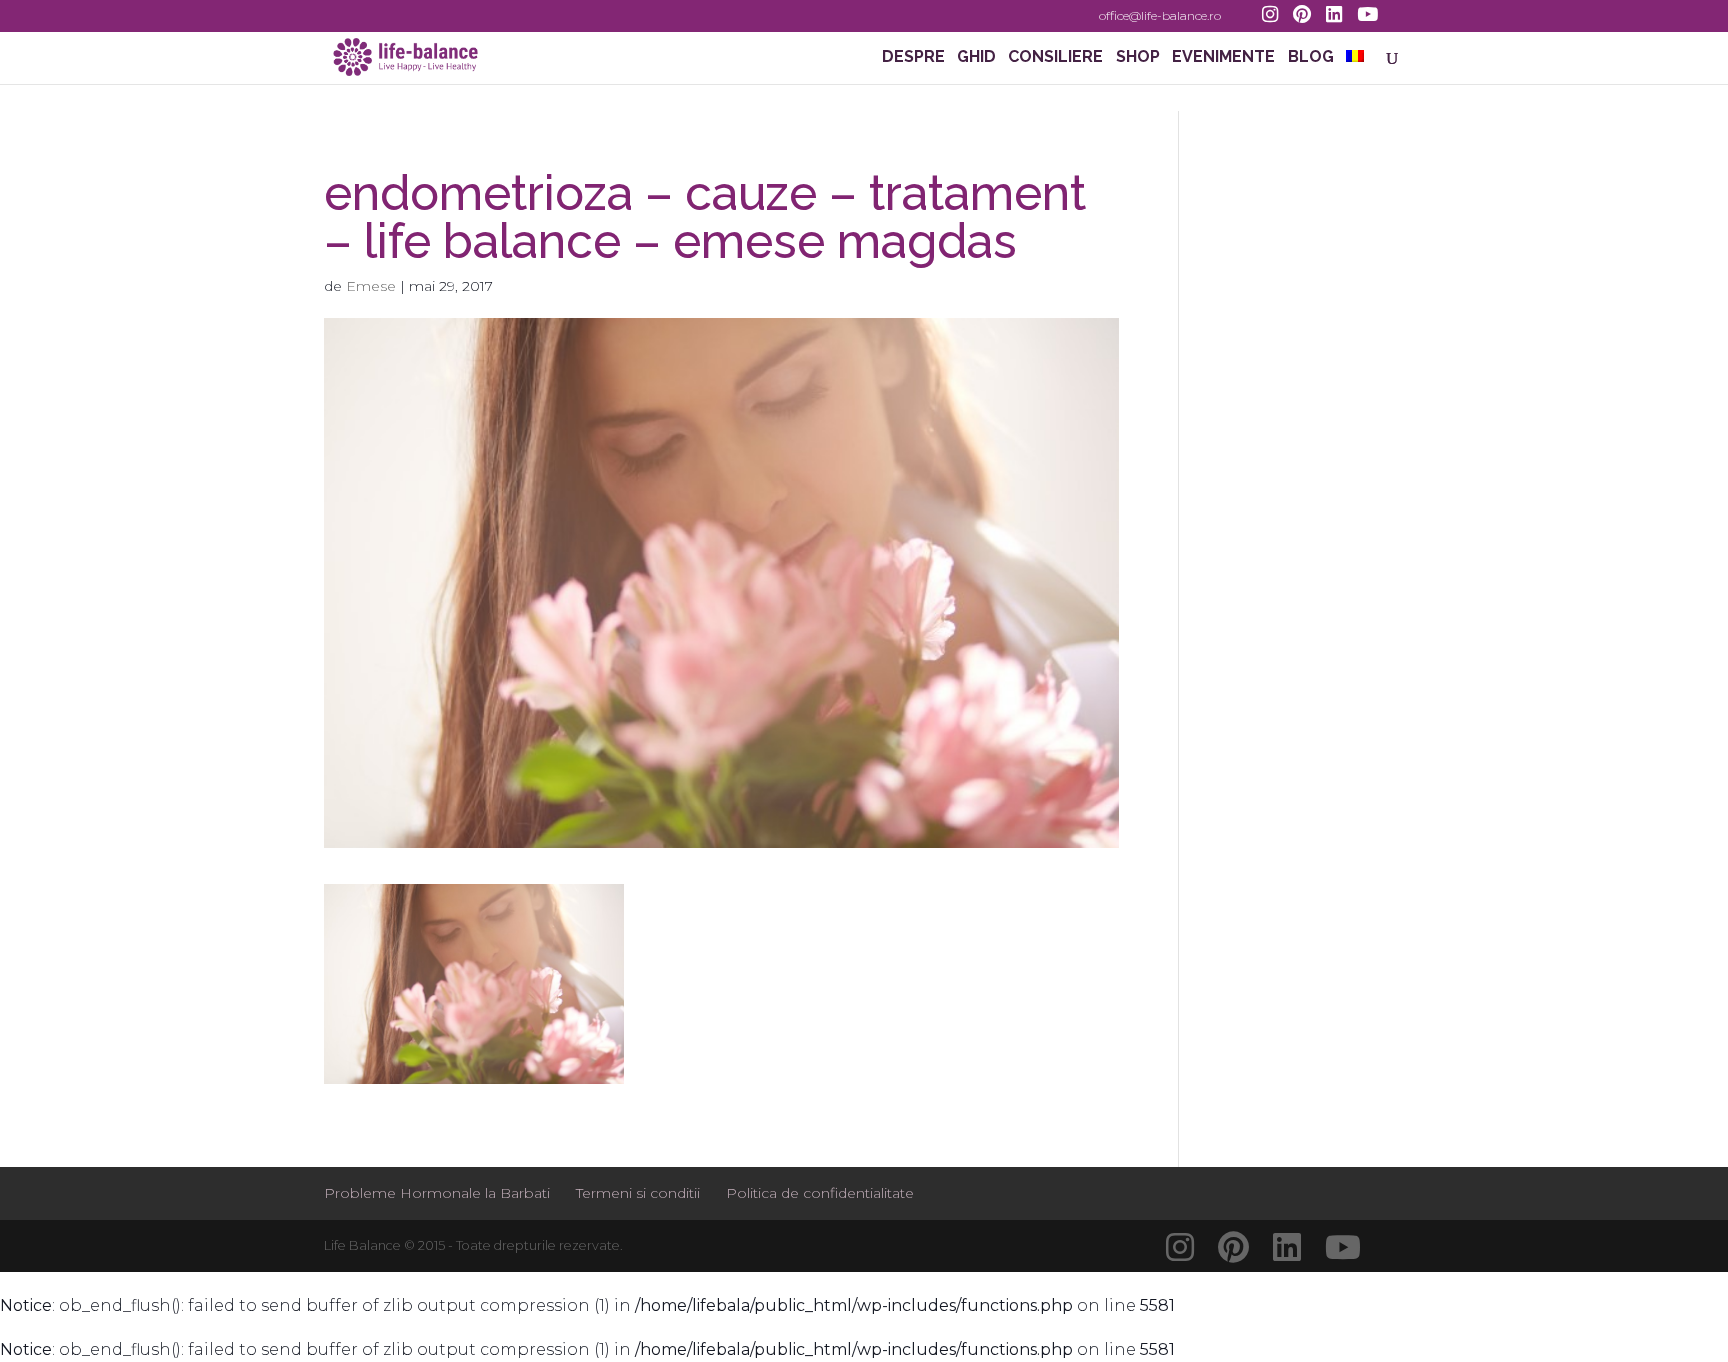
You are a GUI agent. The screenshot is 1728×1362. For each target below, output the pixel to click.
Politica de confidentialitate (820, 1193)
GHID (976, 58)
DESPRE (913, 58)
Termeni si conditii (638, 1193)
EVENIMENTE (1223, 58)
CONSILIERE (1055, 58)
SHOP (1138, 58)
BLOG (1311, 58)
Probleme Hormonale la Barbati (437, 1193)
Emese (371, 286)
